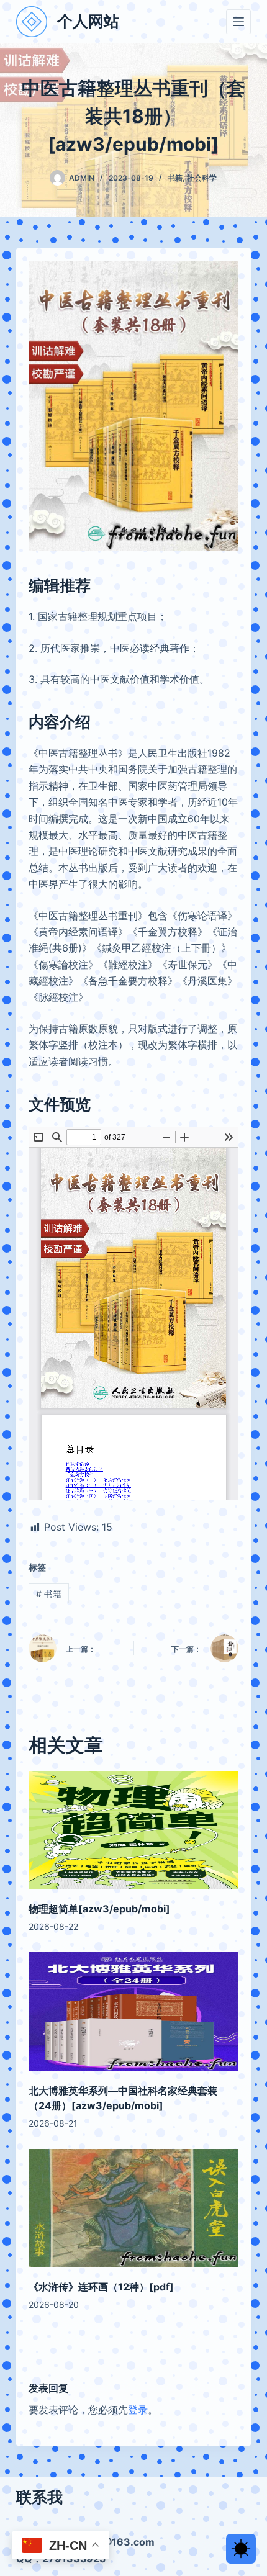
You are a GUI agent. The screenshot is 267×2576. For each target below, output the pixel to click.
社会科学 (202, 178)
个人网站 (88, 21)
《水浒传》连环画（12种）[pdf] (101, 2287)
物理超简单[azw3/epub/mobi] (99, 1909)
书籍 (175, 178)
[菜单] (238, 22)
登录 (138, 2410)
